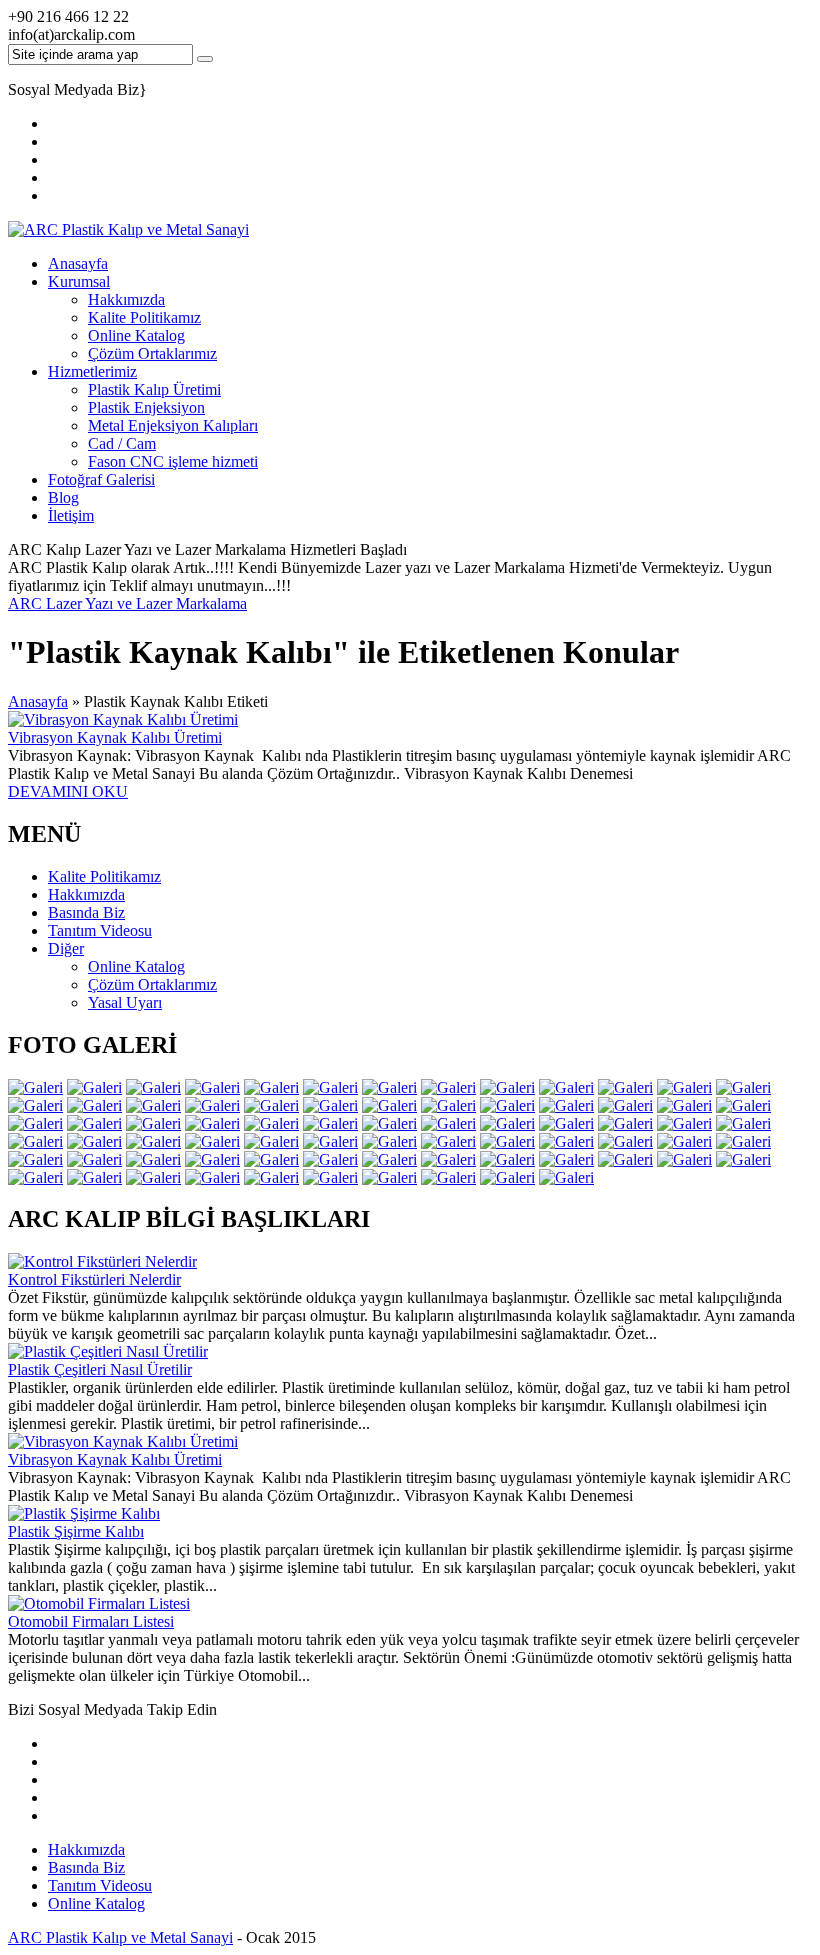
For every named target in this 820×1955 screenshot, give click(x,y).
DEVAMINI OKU (68, 791)
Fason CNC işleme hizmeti (173, 461)
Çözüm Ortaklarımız (152, 353)
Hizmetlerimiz (92, 371)
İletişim (71, 515)
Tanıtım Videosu (100, 1885)
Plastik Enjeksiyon (146, 407)
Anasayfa (78, 263)
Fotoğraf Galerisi (101, 479)
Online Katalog (136, 335)
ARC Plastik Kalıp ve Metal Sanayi (120, 1937)
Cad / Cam (122, 443)
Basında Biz (86, 1867)
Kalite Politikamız (144, 317)
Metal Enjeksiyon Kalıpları (173, 425)
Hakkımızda (126, 299)
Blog (63, 497)
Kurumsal (79, 281)
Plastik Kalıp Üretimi (154, 389)
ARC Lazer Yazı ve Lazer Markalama (127, 603)
